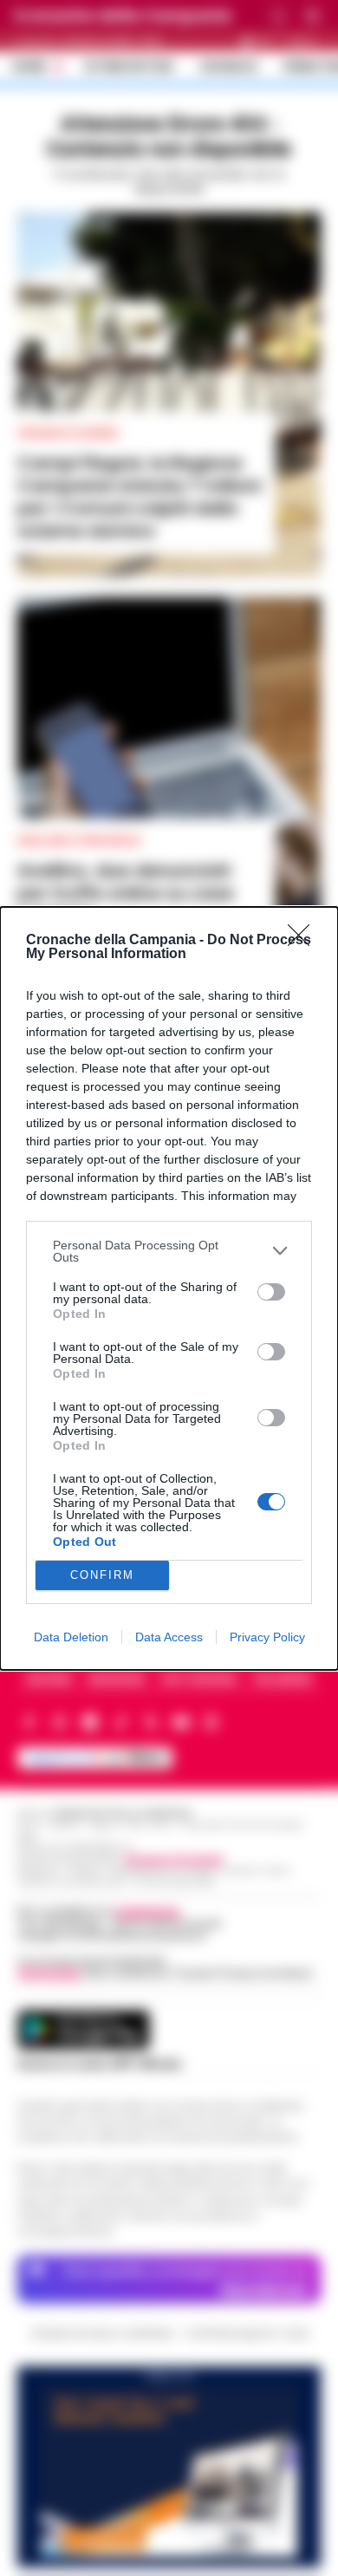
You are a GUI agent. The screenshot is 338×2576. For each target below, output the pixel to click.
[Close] (304, 941)
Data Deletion (71, 1637)
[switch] (271, 1292)
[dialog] (169, 1288)
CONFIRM (102, 1575)
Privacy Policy (267, 1637)
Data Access (169, 1637)
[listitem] (169, 1251)
